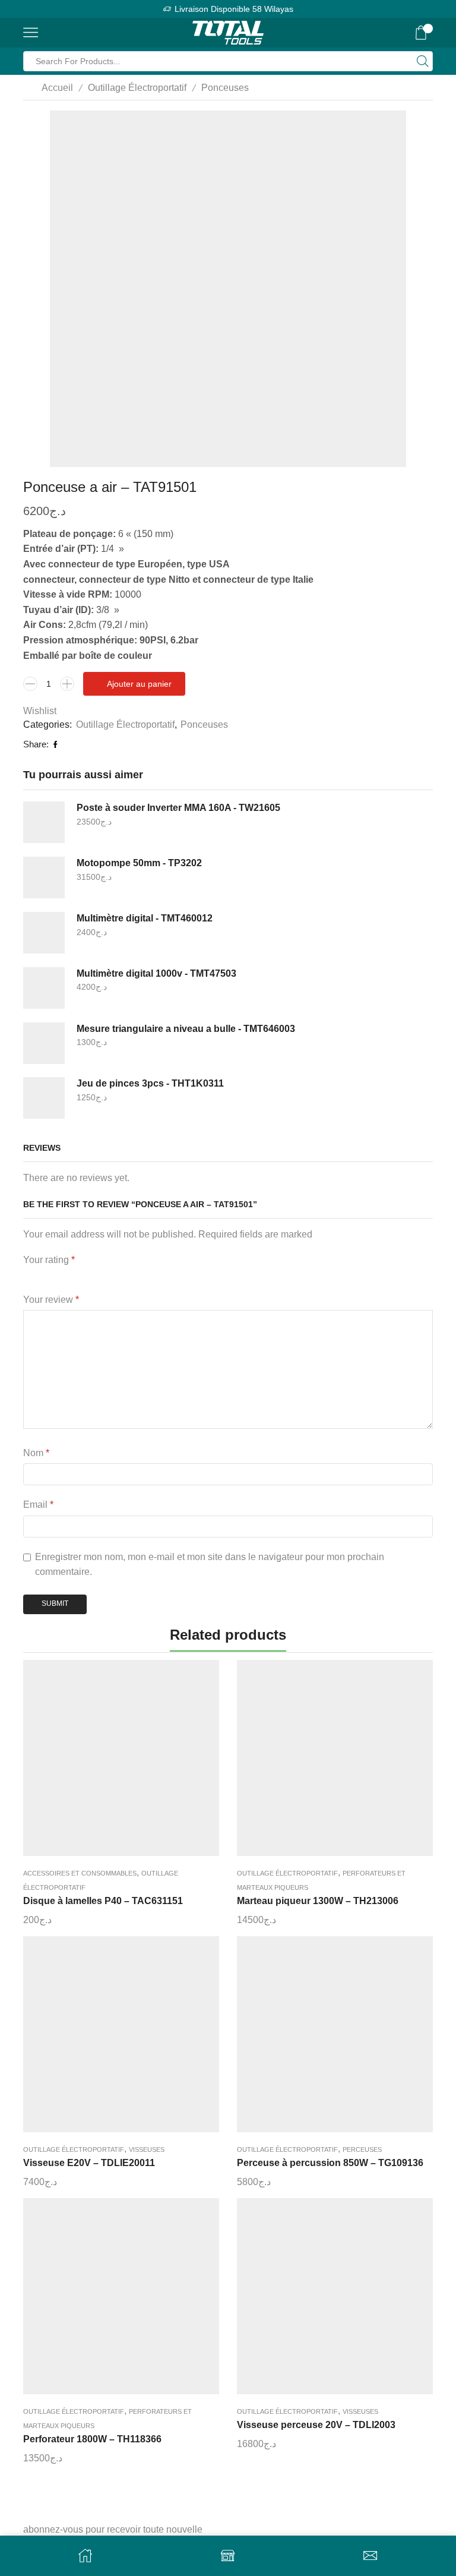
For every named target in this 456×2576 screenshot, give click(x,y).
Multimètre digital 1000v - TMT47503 (156, 973)
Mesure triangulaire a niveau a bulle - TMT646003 (186, 1029)
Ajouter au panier (139, 684)
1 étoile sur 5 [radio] (26, 1276)
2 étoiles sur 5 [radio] (47, 1276)
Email (38, 1505)
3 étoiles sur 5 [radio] (75, 1276)
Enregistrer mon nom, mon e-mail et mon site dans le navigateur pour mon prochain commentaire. (210, 1565)
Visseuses (147, 2149)
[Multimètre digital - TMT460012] (44, 933)
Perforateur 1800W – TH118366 (92, 2439)
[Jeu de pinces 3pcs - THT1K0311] (44, 1098)
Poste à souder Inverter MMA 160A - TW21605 (178, 808)
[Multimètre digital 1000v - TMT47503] (44, 988)
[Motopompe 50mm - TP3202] (44, 877)
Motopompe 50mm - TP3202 (139, 863)
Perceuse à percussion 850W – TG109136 (330, 2163)
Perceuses (362, 2149)
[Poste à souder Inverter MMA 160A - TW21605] (44, 822)
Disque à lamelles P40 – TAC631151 (103, 1901)
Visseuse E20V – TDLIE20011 (89, 2163)
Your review (51, 1300)
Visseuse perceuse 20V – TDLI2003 (316, 2425)
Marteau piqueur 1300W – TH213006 (318, 1901)
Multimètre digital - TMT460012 (145, 918)
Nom (36, 1453)
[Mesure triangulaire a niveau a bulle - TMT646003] (44, 1043)
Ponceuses (225, 88)
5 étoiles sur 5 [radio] (150, 1276)
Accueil (57, 88)
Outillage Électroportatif (137, 88)
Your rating (49, 1260)
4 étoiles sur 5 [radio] (109, 1276)
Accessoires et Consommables (80, 1873)
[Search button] (423, 61)
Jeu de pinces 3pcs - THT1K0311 (150, 1083)
